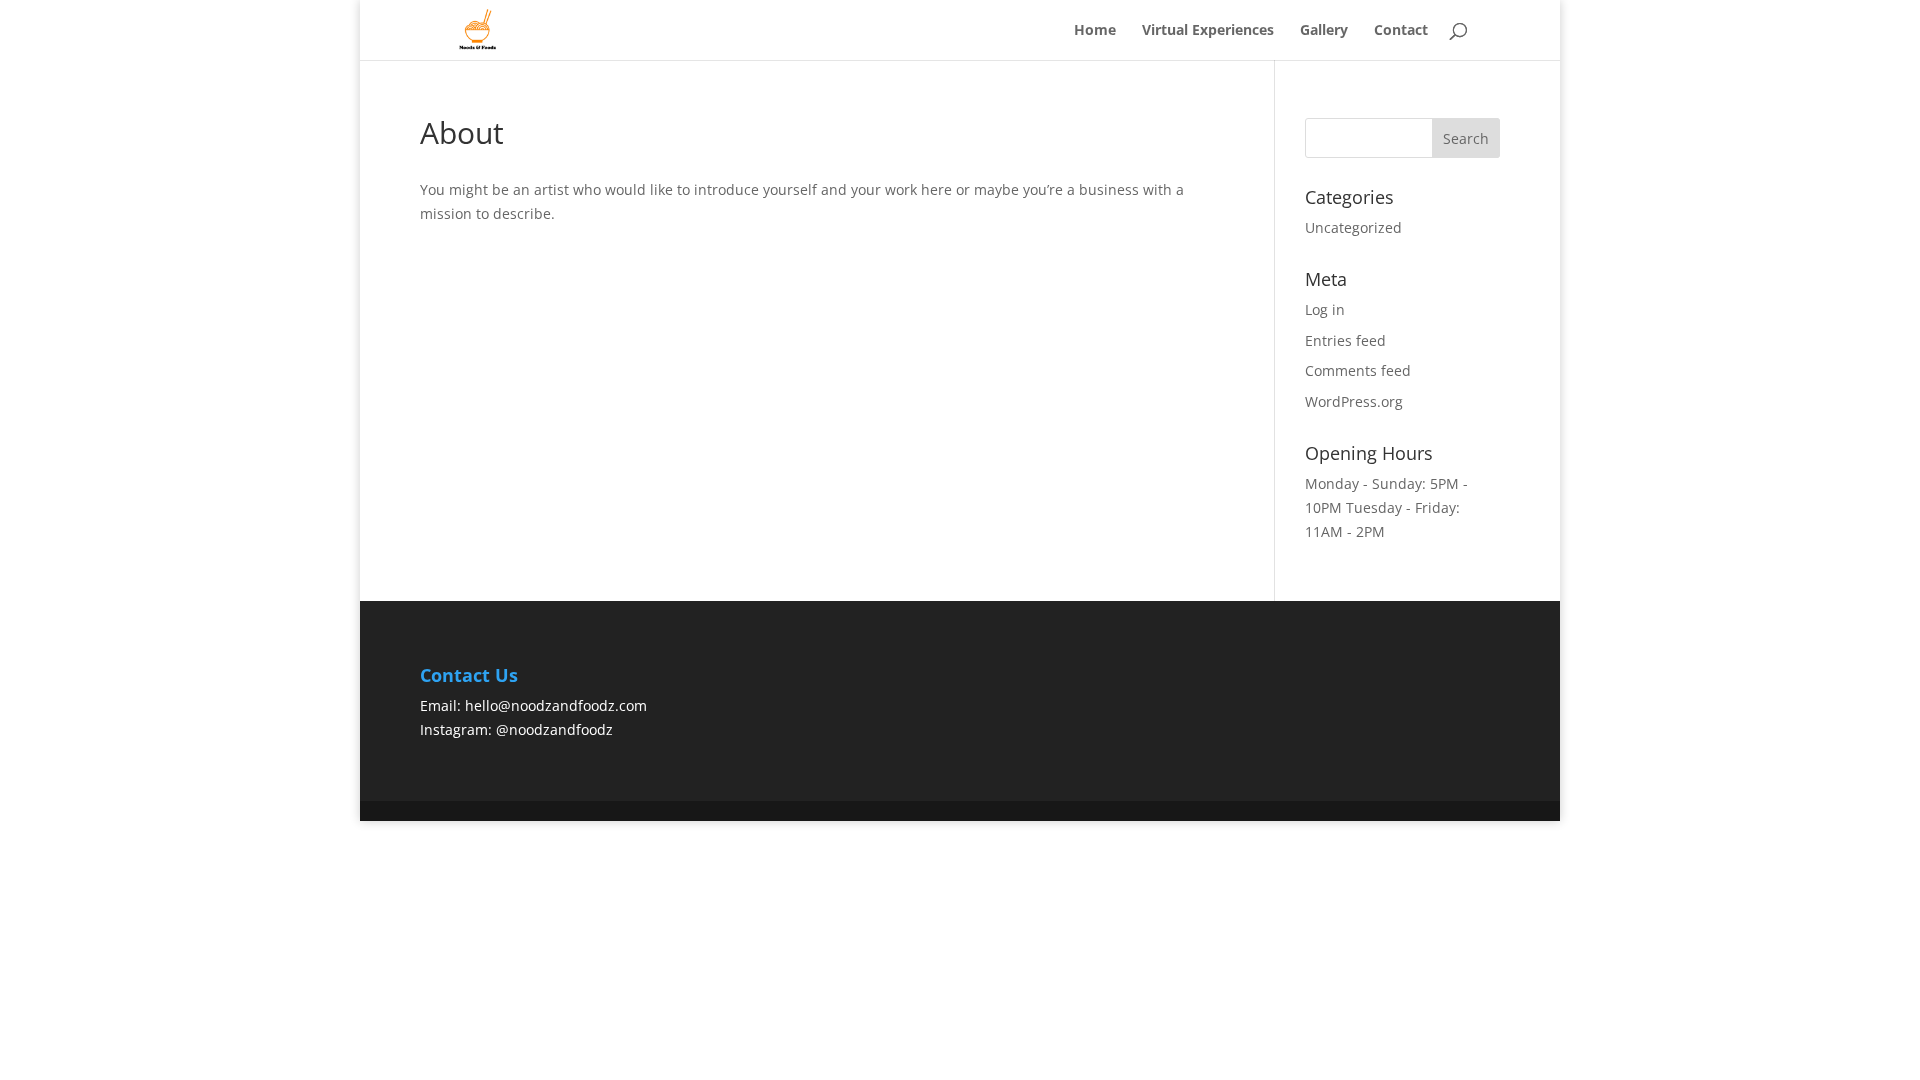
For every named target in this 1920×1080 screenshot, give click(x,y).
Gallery (1324, 31)
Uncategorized (1353, 227)
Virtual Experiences (1208, 31)
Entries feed (1345, 340)
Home (1095, 31)
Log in (1325, 309)
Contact (1401, 31)
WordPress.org (1354, 401)
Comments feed (1358, 370)
